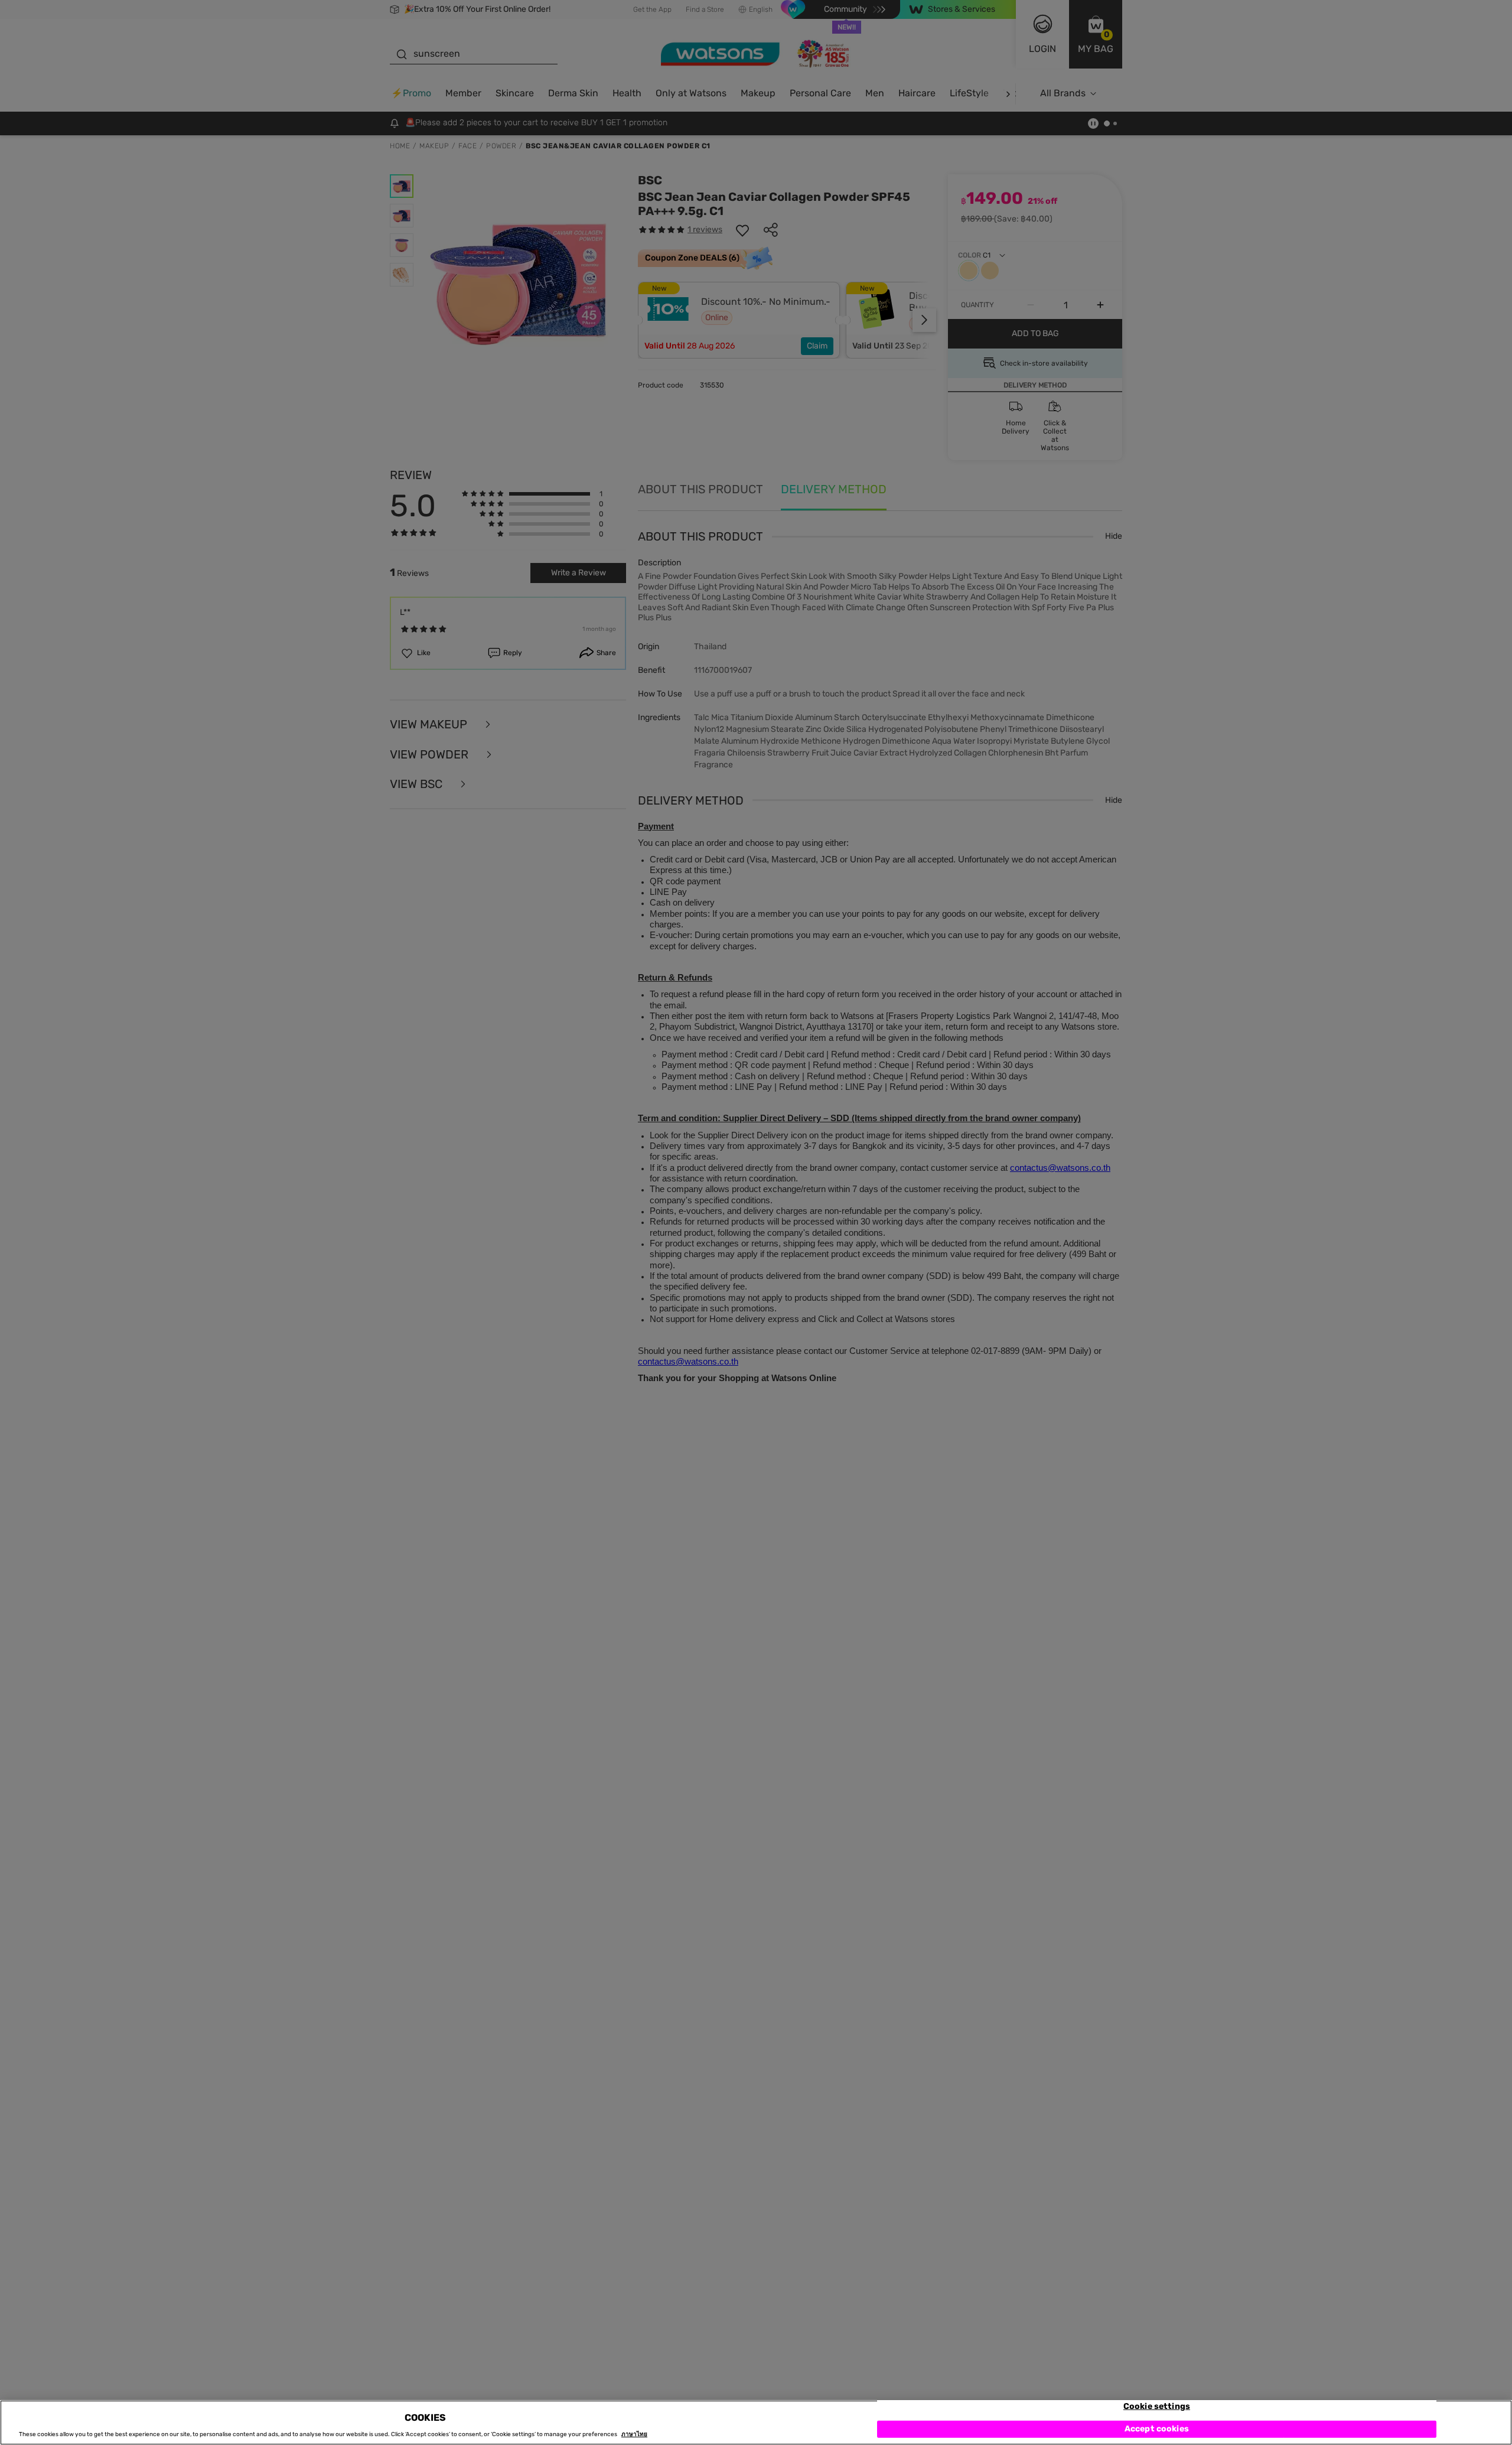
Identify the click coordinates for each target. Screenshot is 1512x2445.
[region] (756, 2423)
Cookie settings (1157, 2406)
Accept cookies (1157, 2429)
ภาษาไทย (634, 2434)
